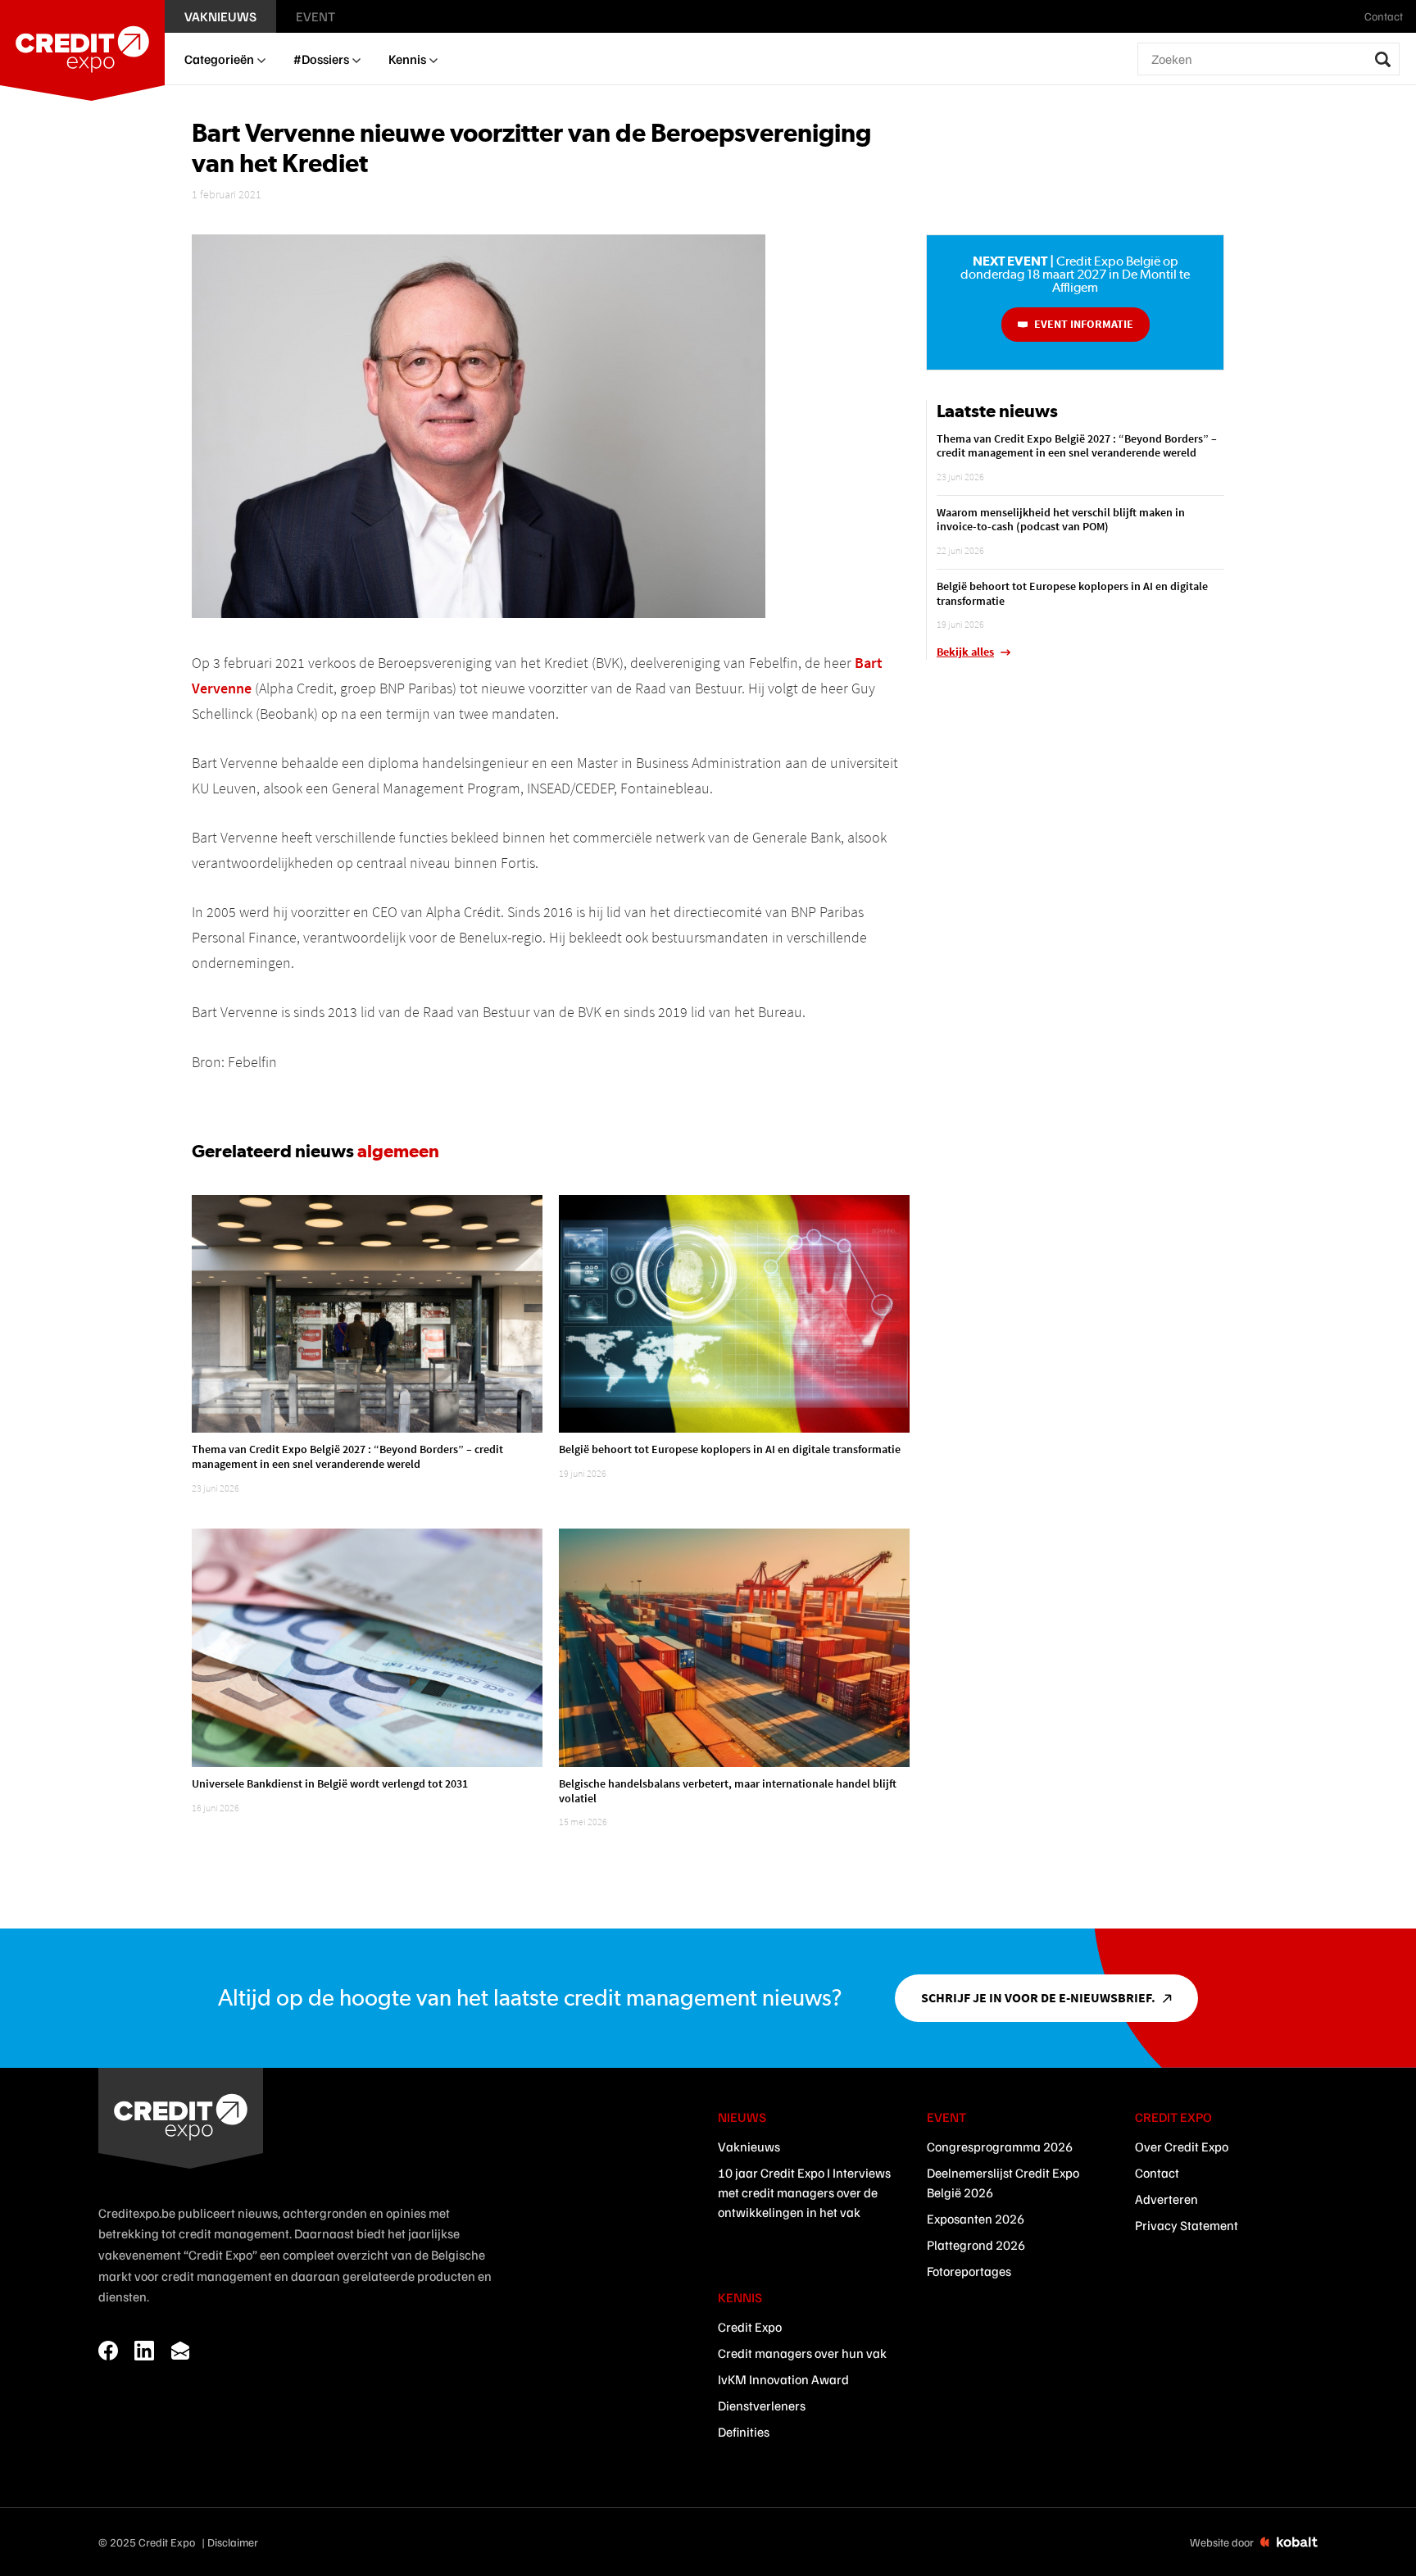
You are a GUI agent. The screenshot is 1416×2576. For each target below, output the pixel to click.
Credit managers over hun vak (802, 2353)
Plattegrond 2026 (976, 2245)
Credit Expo (750, 2327)
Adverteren (1166, 2199)
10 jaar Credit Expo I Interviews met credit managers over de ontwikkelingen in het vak (804, 2192)
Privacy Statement (1187, 2225)
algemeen (398, 1151)
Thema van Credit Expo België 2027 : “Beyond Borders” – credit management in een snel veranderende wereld (347, 1456)
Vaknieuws (749, 2147)
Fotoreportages (969, 2271)
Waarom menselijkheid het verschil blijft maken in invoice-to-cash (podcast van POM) (1061, 520)
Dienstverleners (762, 2406)
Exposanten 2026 (976, 2219)
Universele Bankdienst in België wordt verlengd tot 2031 (330, 1783)
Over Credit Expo (1182, 2147)
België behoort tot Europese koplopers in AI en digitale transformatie (730, 1449)
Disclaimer (233, 2542)
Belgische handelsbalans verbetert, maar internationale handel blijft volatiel (728, 1791)
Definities (744, 2432)
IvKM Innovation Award (783, 2379)
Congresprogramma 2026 (1000, 2147)
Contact (1157, 2173)
